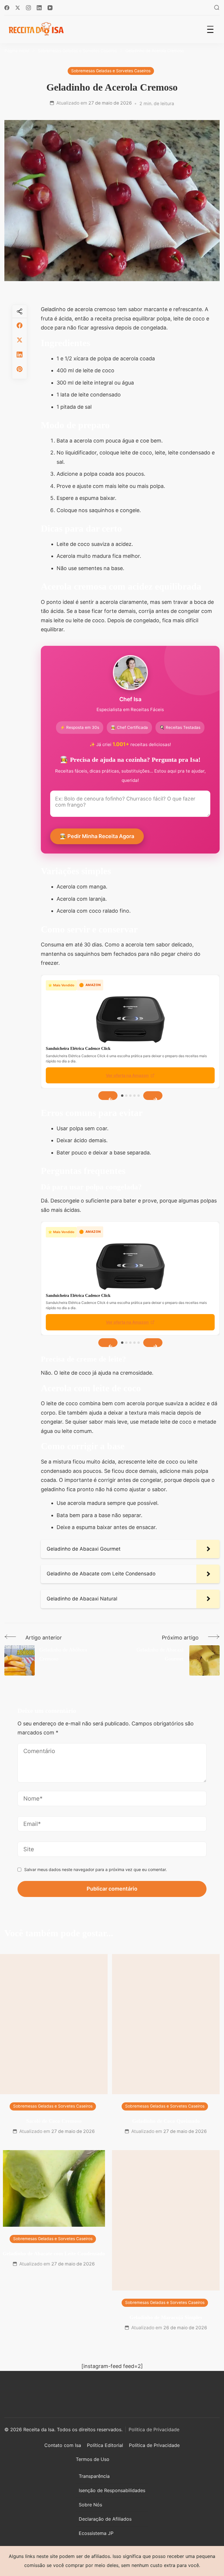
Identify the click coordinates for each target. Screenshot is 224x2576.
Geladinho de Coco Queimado (166, 2121)
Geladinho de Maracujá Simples (166, 2317)
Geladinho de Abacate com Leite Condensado (54, 2254)
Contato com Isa (63, 2445)
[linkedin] (20, 355)
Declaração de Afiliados (105, 2519)
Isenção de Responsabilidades (112, 2490)
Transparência (94, 2476)
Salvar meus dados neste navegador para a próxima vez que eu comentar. (96, 1869)
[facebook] (20, 325)
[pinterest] (20, 369)
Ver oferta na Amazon (127, 1075)
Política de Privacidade (154, 2445)
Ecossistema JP (96, 2533)
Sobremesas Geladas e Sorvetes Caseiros (111, 71)
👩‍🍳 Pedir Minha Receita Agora (97, 836)
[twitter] (20, 340)
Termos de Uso (93, 2459)
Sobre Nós (90, 2505)
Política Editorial (105, 2445)
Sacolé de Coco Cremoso (54, 2121)
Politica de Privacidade (154, 2429)
